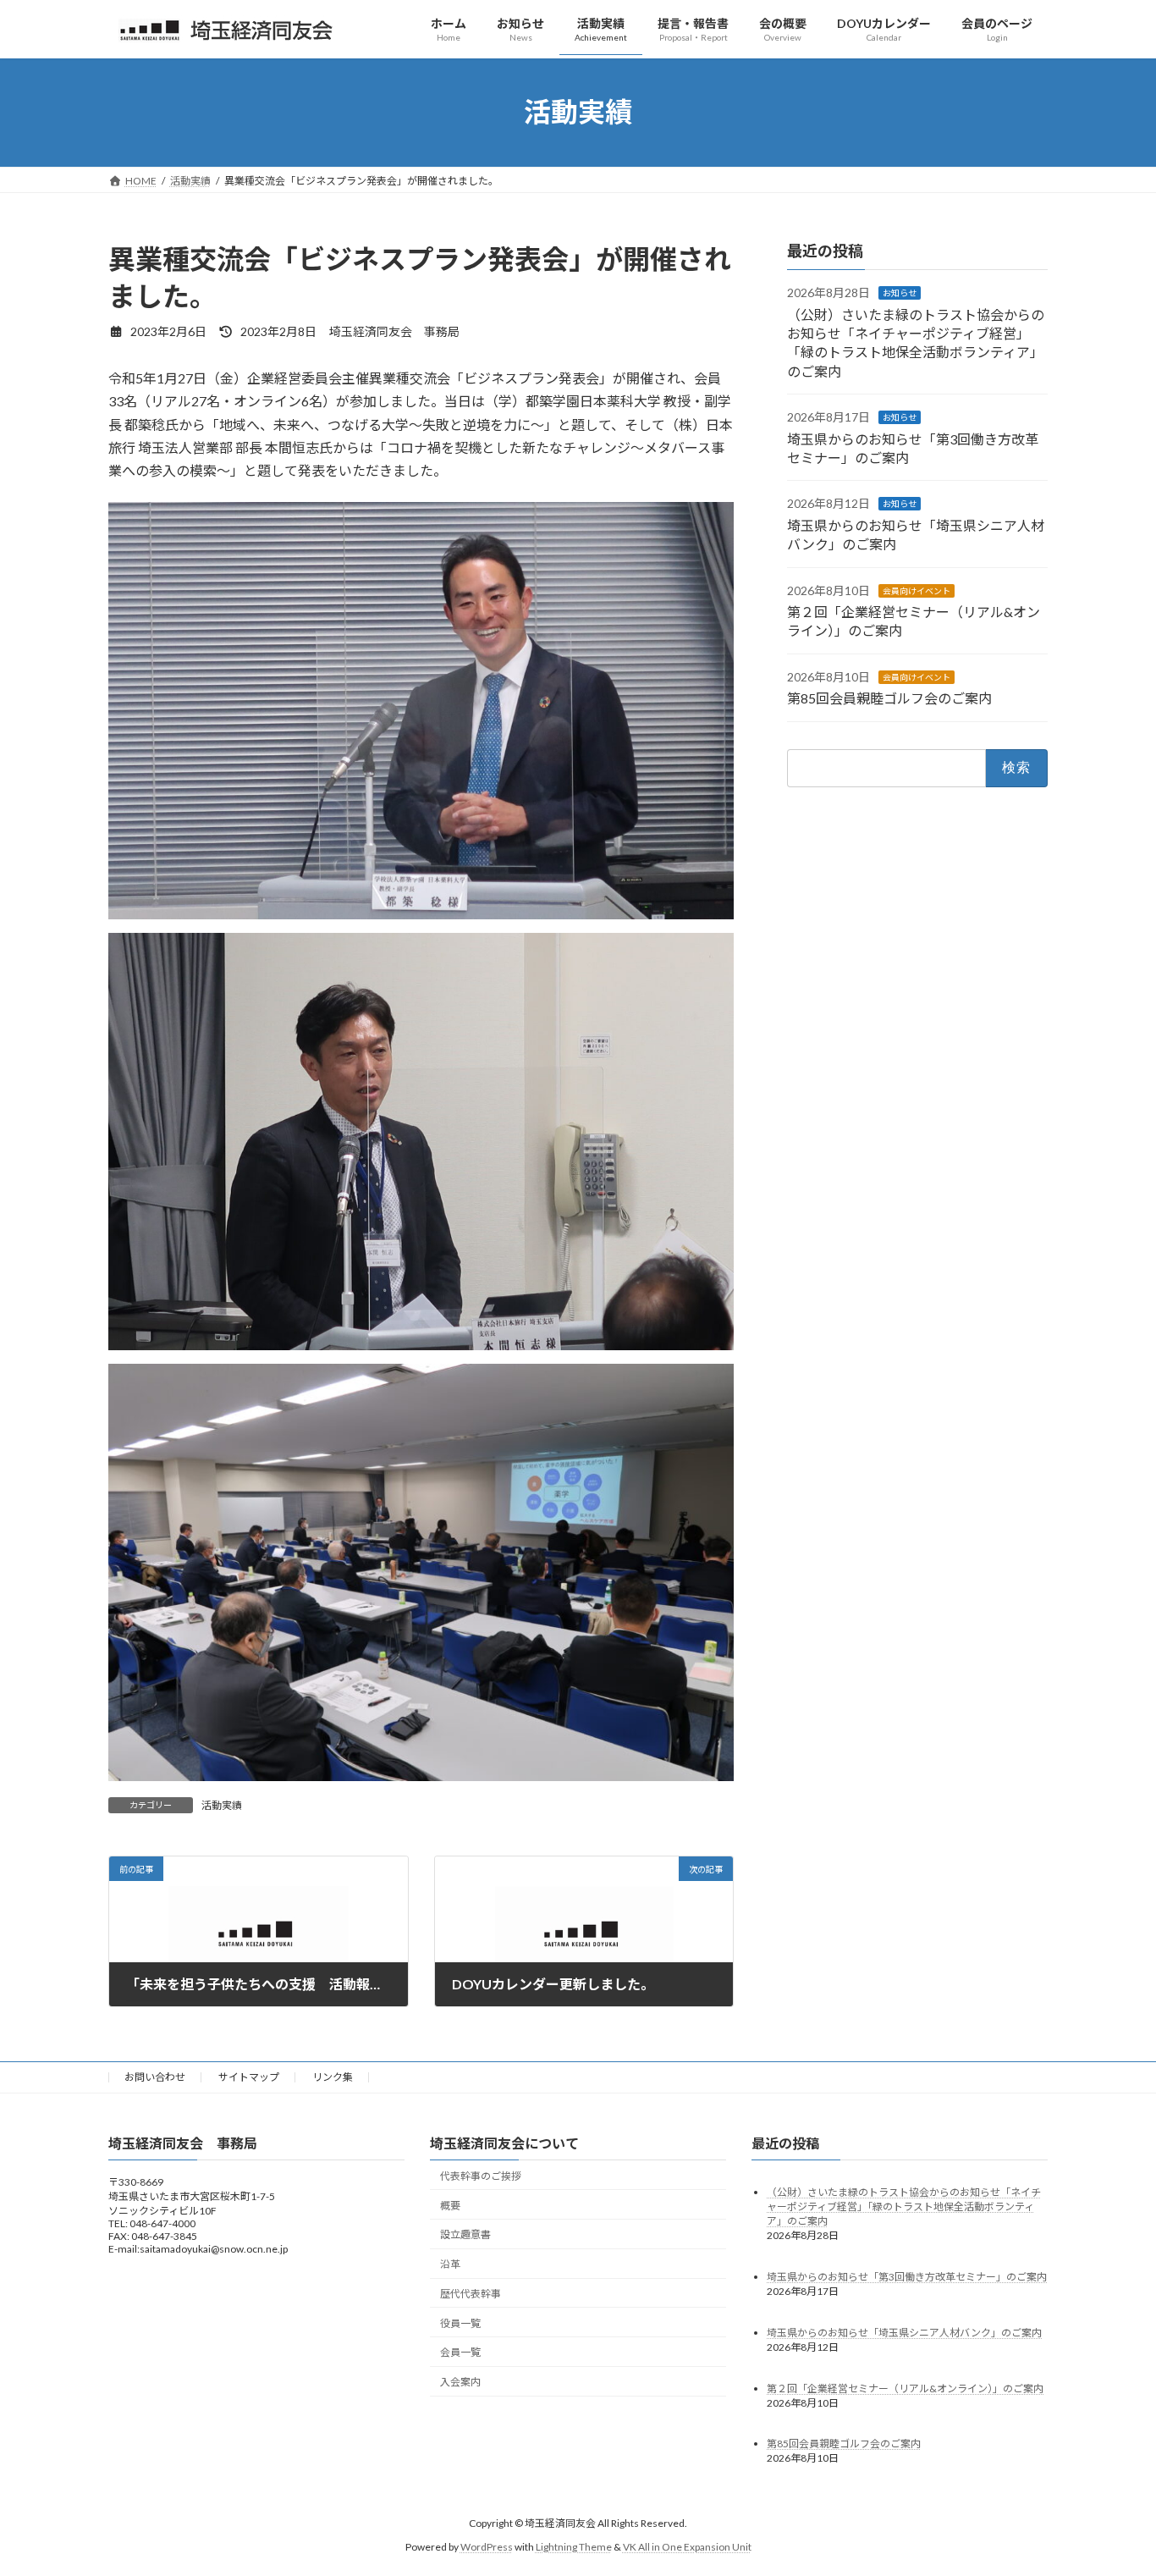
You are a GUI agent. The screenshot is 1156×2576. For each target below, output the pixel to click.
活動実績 (222, 1805)
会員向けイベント (917, 590)
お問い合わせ (155, 2077)
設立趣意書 (465, 2234)
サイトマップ (249, 2077)
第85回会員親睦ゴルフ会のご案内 (889, 698)
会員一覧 (460, 2352)
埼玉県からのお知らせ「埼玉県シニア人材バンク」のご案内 (904, 2332)
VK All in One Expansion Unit (687, 2547)
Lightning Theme (574, 2547)
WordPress (487, 2547)
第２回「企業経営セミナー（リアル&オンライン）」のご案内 (905, 2388)
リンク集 (333, 2077)
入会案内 (460, 2382)
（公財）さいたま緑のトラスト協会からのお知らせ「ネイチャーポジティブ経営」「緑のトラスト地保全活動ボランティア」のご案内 (904, 2206)
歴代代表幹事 (471, 2294)
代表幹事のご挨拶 (481, 2176)
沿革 (450, 2264)
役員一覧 (460, 2323)
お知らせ (900, 293)
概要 (450, 2205)
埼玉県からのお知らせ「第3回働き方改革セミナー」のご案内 (907, 2276)
